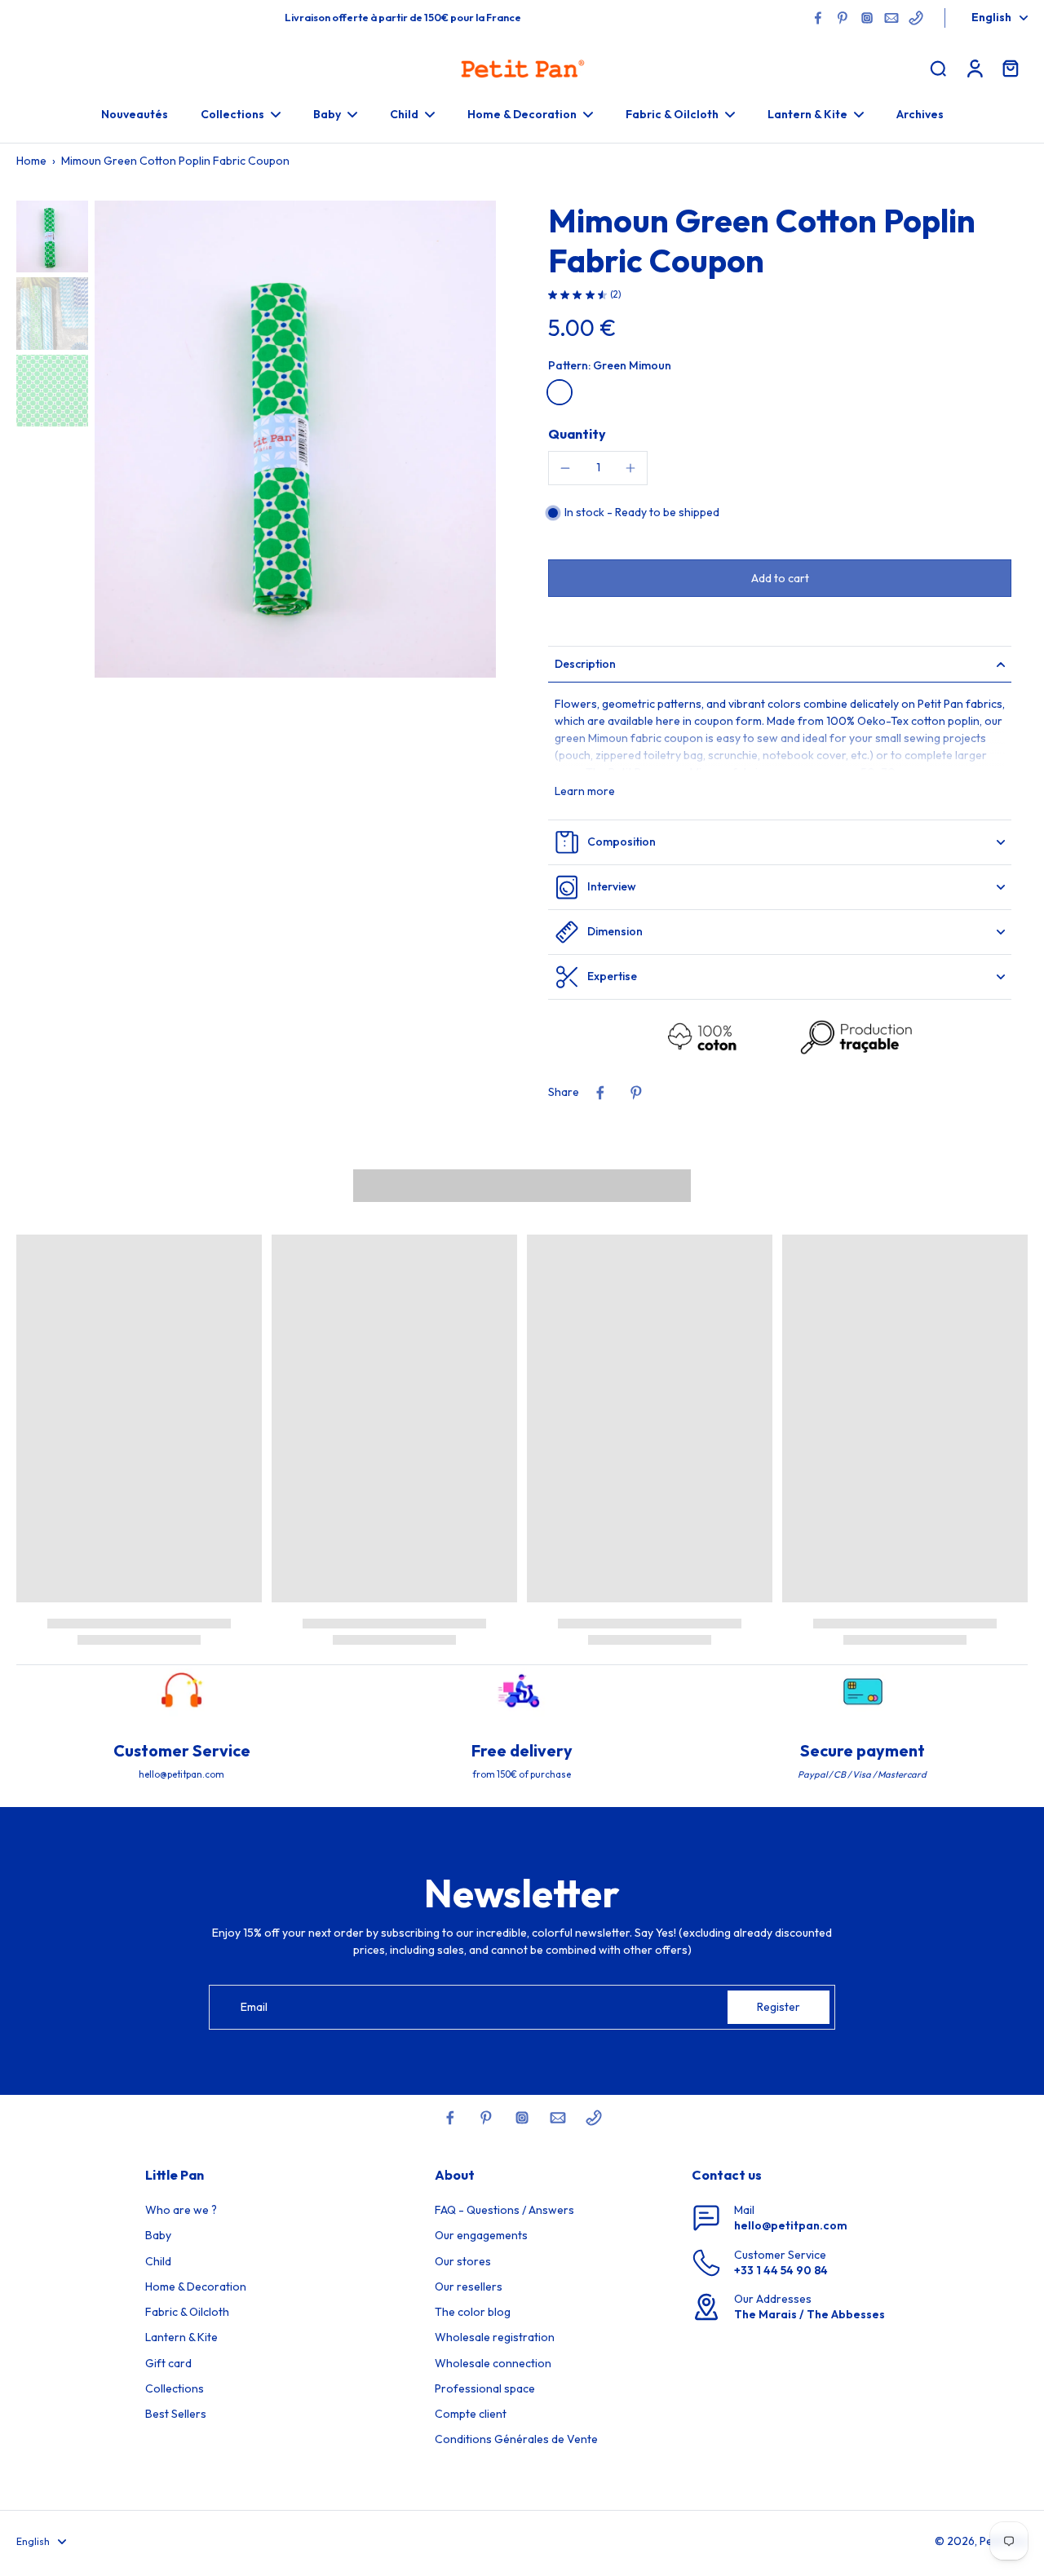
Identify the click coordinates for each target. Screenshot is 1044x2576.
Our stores (463, 2261)
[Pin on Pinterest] (636, 1093)
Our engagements (481, 2235)
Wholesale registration (495, 2337)
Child (158, 2261)
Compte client (471, 2414)
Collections (175, 2388)
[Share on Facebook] (600, 1093)
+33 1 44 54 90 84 (781, 2270)
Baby (158, 2235)
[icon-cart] (1010, 68)
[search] (938, 68)
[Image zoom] (295, 440)
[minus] (565, 468)
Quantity (577, 434)
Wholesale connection (493, 2363)
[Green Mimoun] (560, 392)
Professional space (485, 2388)
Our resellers (469, 2287)
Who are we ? (181, 2210)
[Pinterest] (843, 18)
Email (254, 2007)
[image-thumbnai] (52, 236)
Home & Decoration (196, 2287)
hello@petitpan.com (791, 2225)
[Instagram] (867, 18)
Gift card (168, 2363)
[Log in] (974, 68)
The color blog (473, 2312)
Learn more (585, 791)
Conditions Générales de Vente (516, 2439)
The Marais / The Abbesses (810, 2314)
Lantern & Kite (181, 2337)
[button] (780, 578)
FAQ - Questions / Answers (504, 2210)
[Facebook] (818, 18)
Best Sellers (176, 2414)
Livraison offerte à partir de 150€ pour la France (403, 17)
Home (31, 161)
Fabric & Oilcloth (187, 2312)
